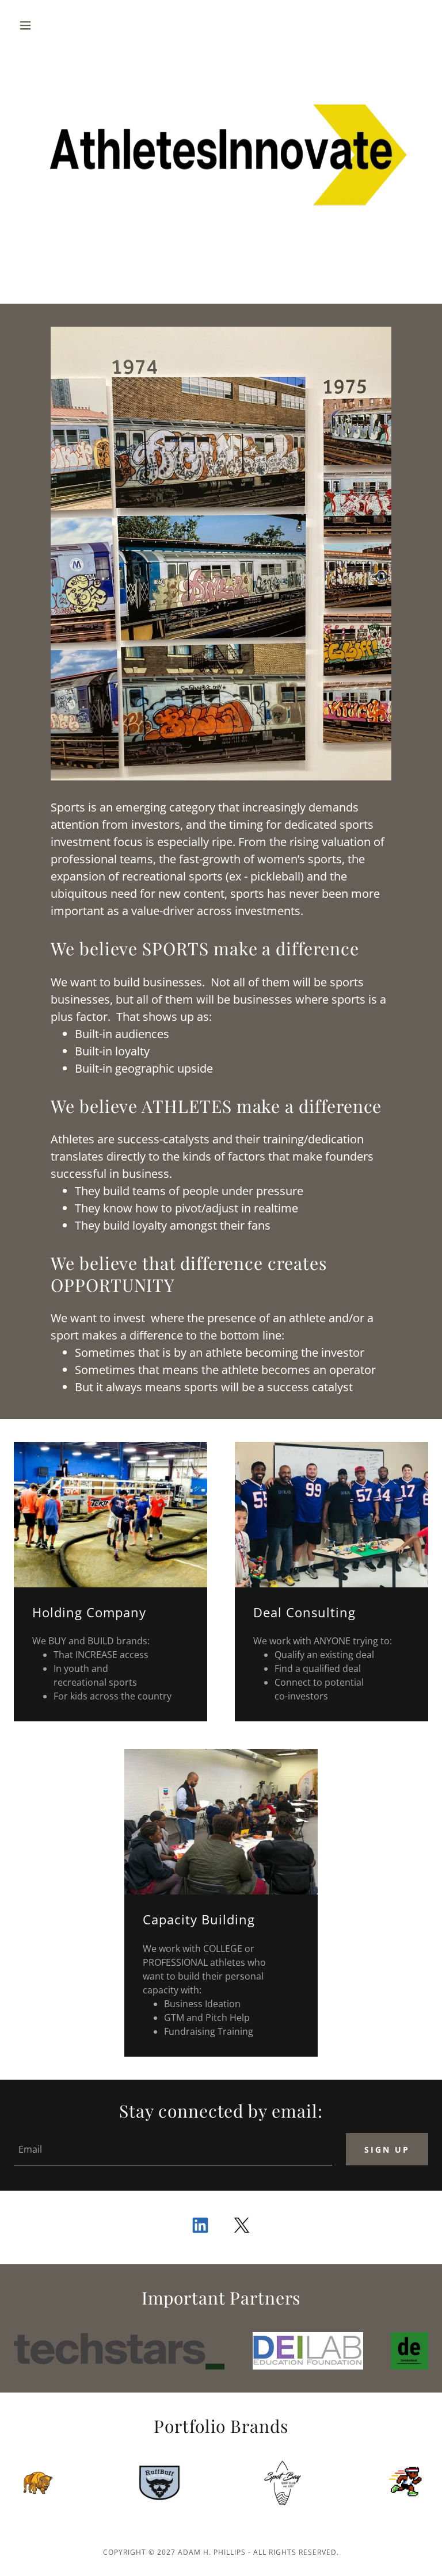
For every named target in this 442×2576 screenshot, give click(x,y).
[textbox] (173, 2149)
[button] (45, 25)
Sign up (387, 2150)
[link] (200, 2227)
